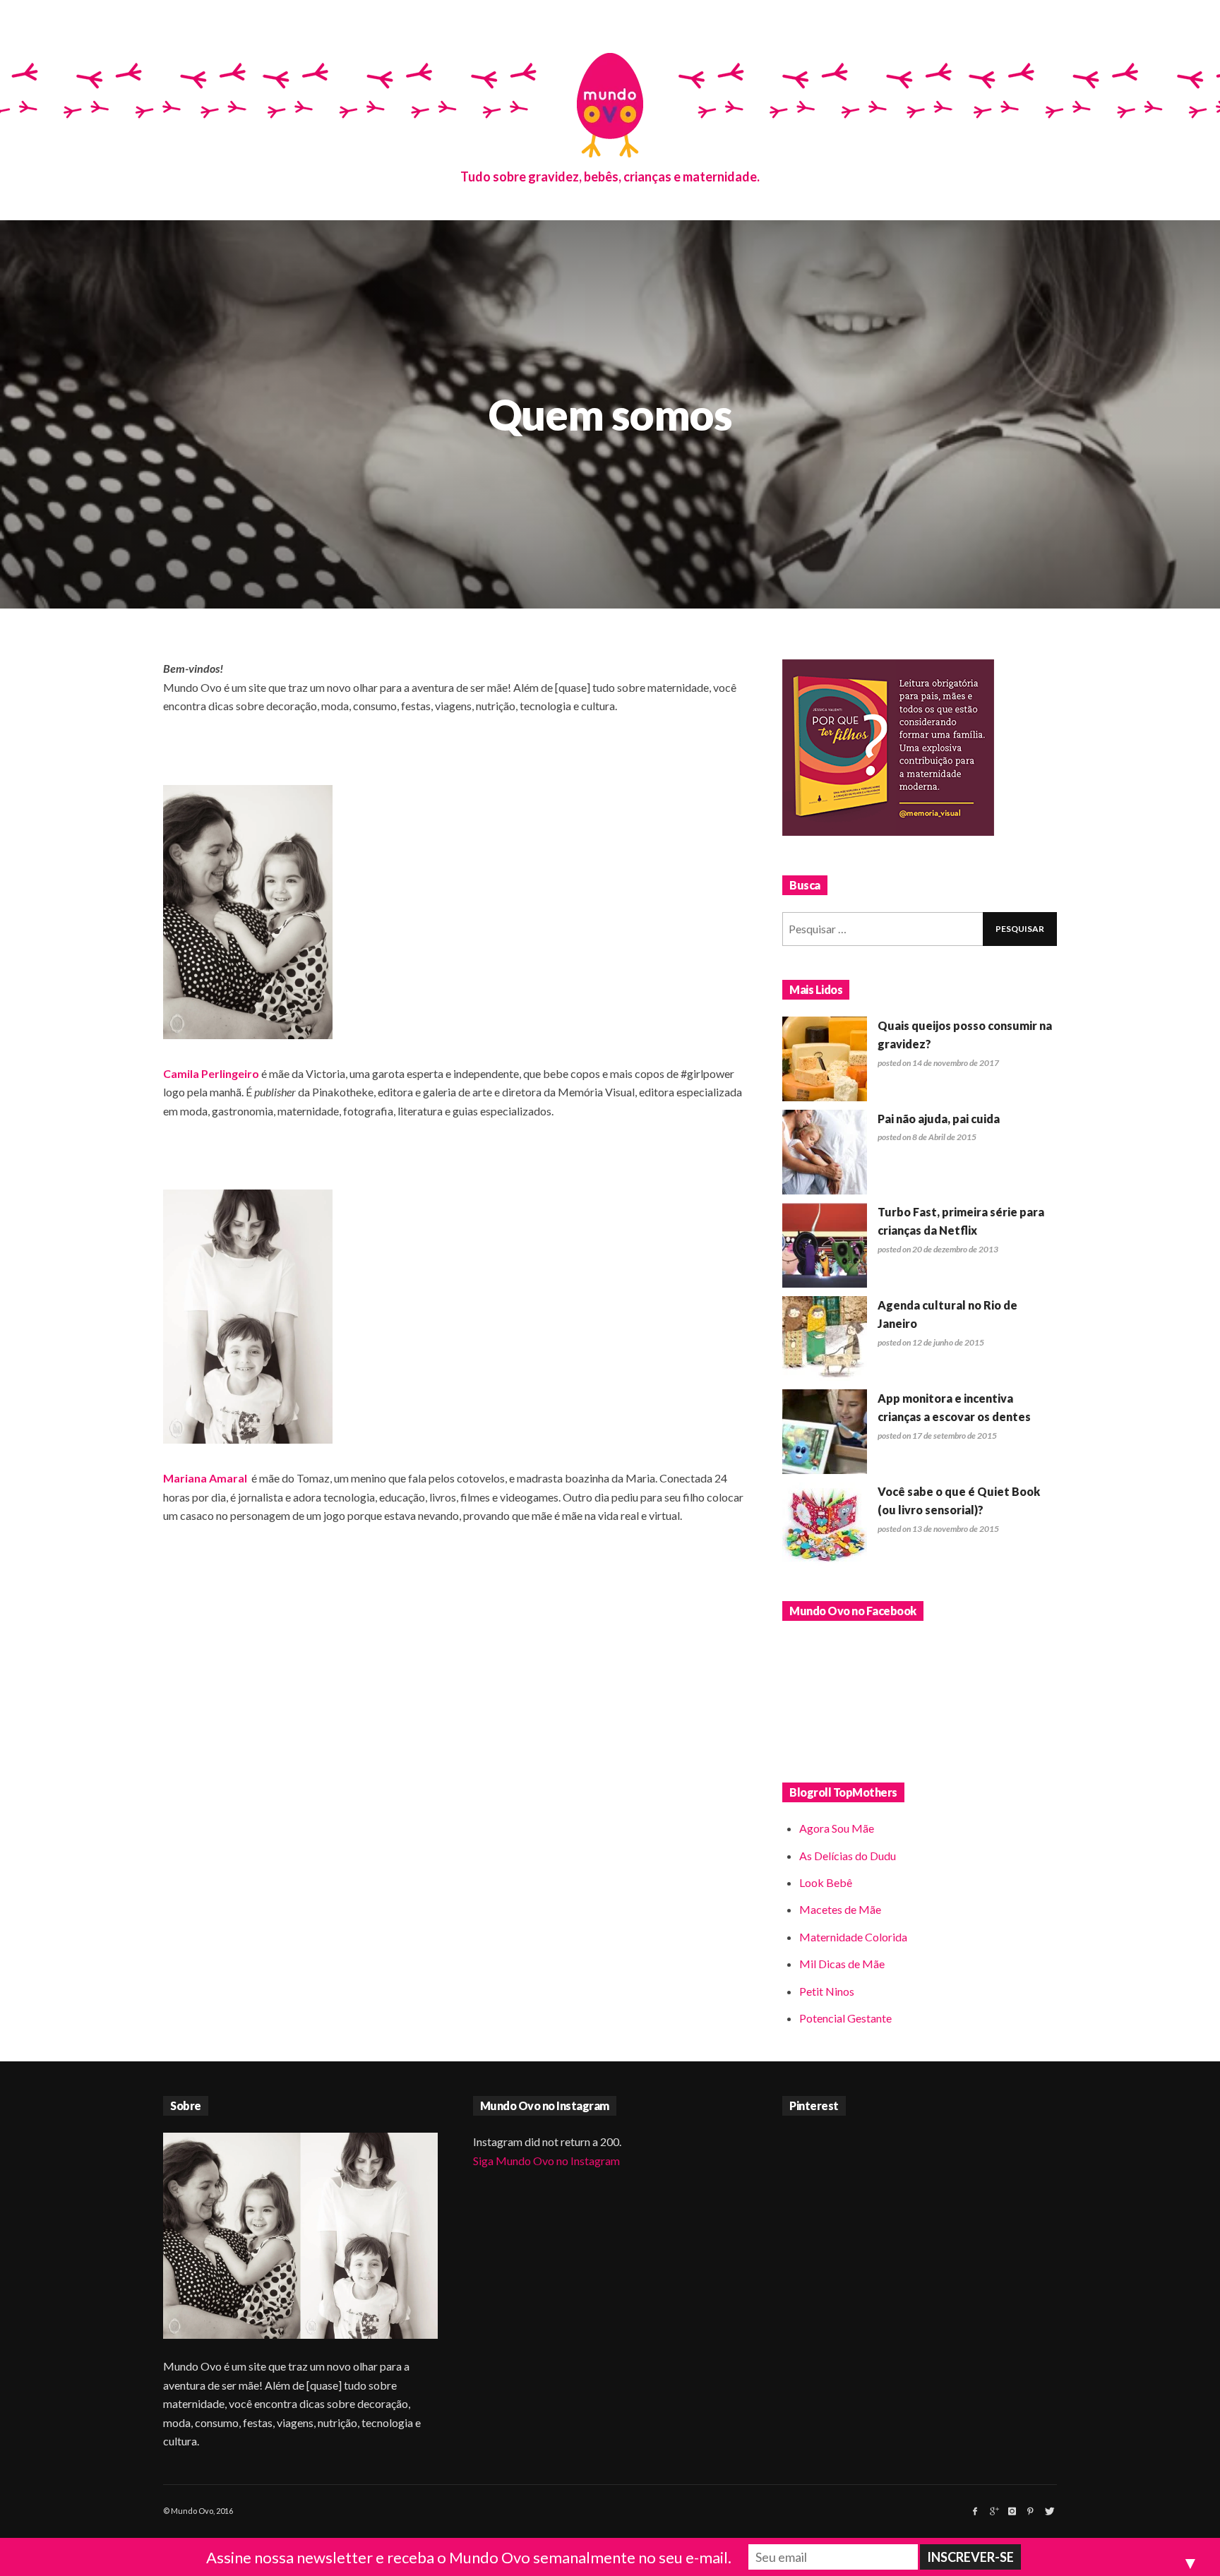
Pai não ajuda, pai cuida (939, 1119)
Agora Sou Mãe (837, 1828)
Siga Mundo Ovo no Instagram (546, 2161)
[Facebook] (975, 2511)
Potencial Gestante (845, 2018)
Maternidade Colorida (853, 1937)
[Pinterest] (1030, 2511)
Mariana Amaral (205, 1478)
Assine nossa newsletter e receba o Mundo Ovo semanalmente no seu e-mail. (469, 2557)
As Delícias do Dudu (848, 1856)
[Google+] (993, 2511)
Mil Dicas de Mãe (842, 1964)
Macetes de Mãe (840, 1909)
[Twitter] (1048, 2511)
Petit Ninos (827, 1991)
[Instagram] (1012, 2511)
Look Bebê (826, 1882)
